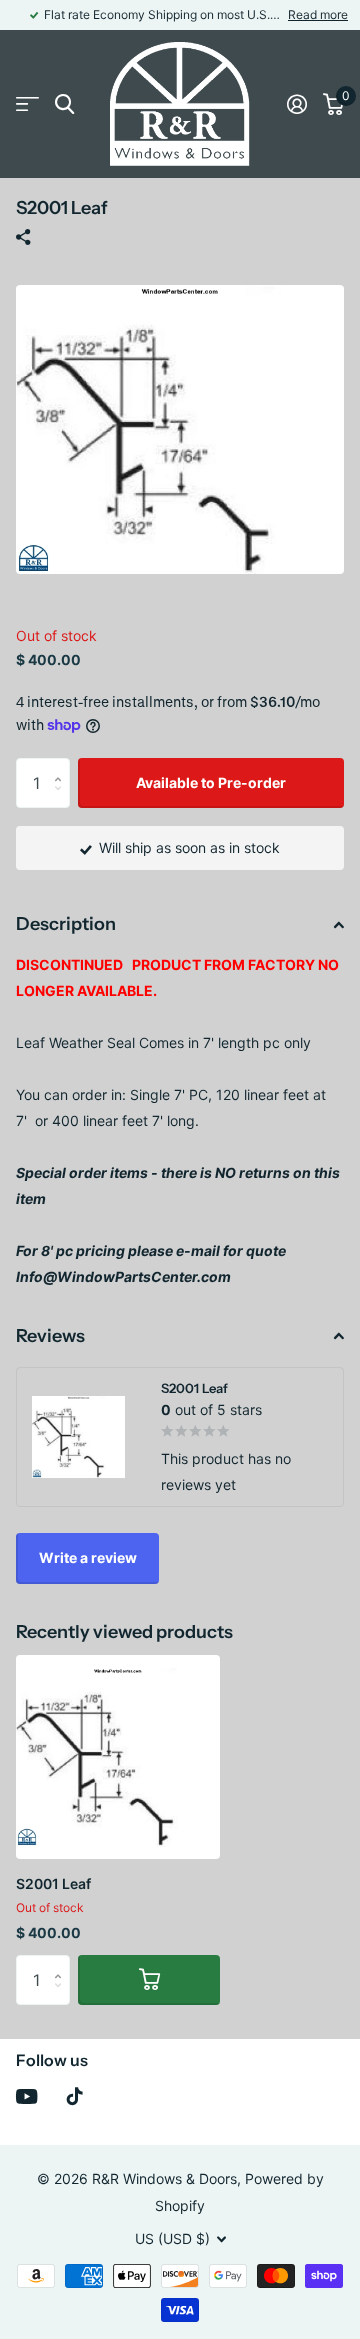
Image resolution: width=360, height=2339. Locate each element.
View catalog (27, 104)
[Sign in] (297, 104)
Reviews (50, 1336)
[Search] (64, 104)
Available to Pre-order (211, 782)
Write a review (88, 1557)
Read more (318, 14)
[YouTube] (26, 2096)
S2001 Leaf (53, 1883)
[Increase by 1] (62, 765)
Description (66, 924)
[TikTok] (75, 2096)
